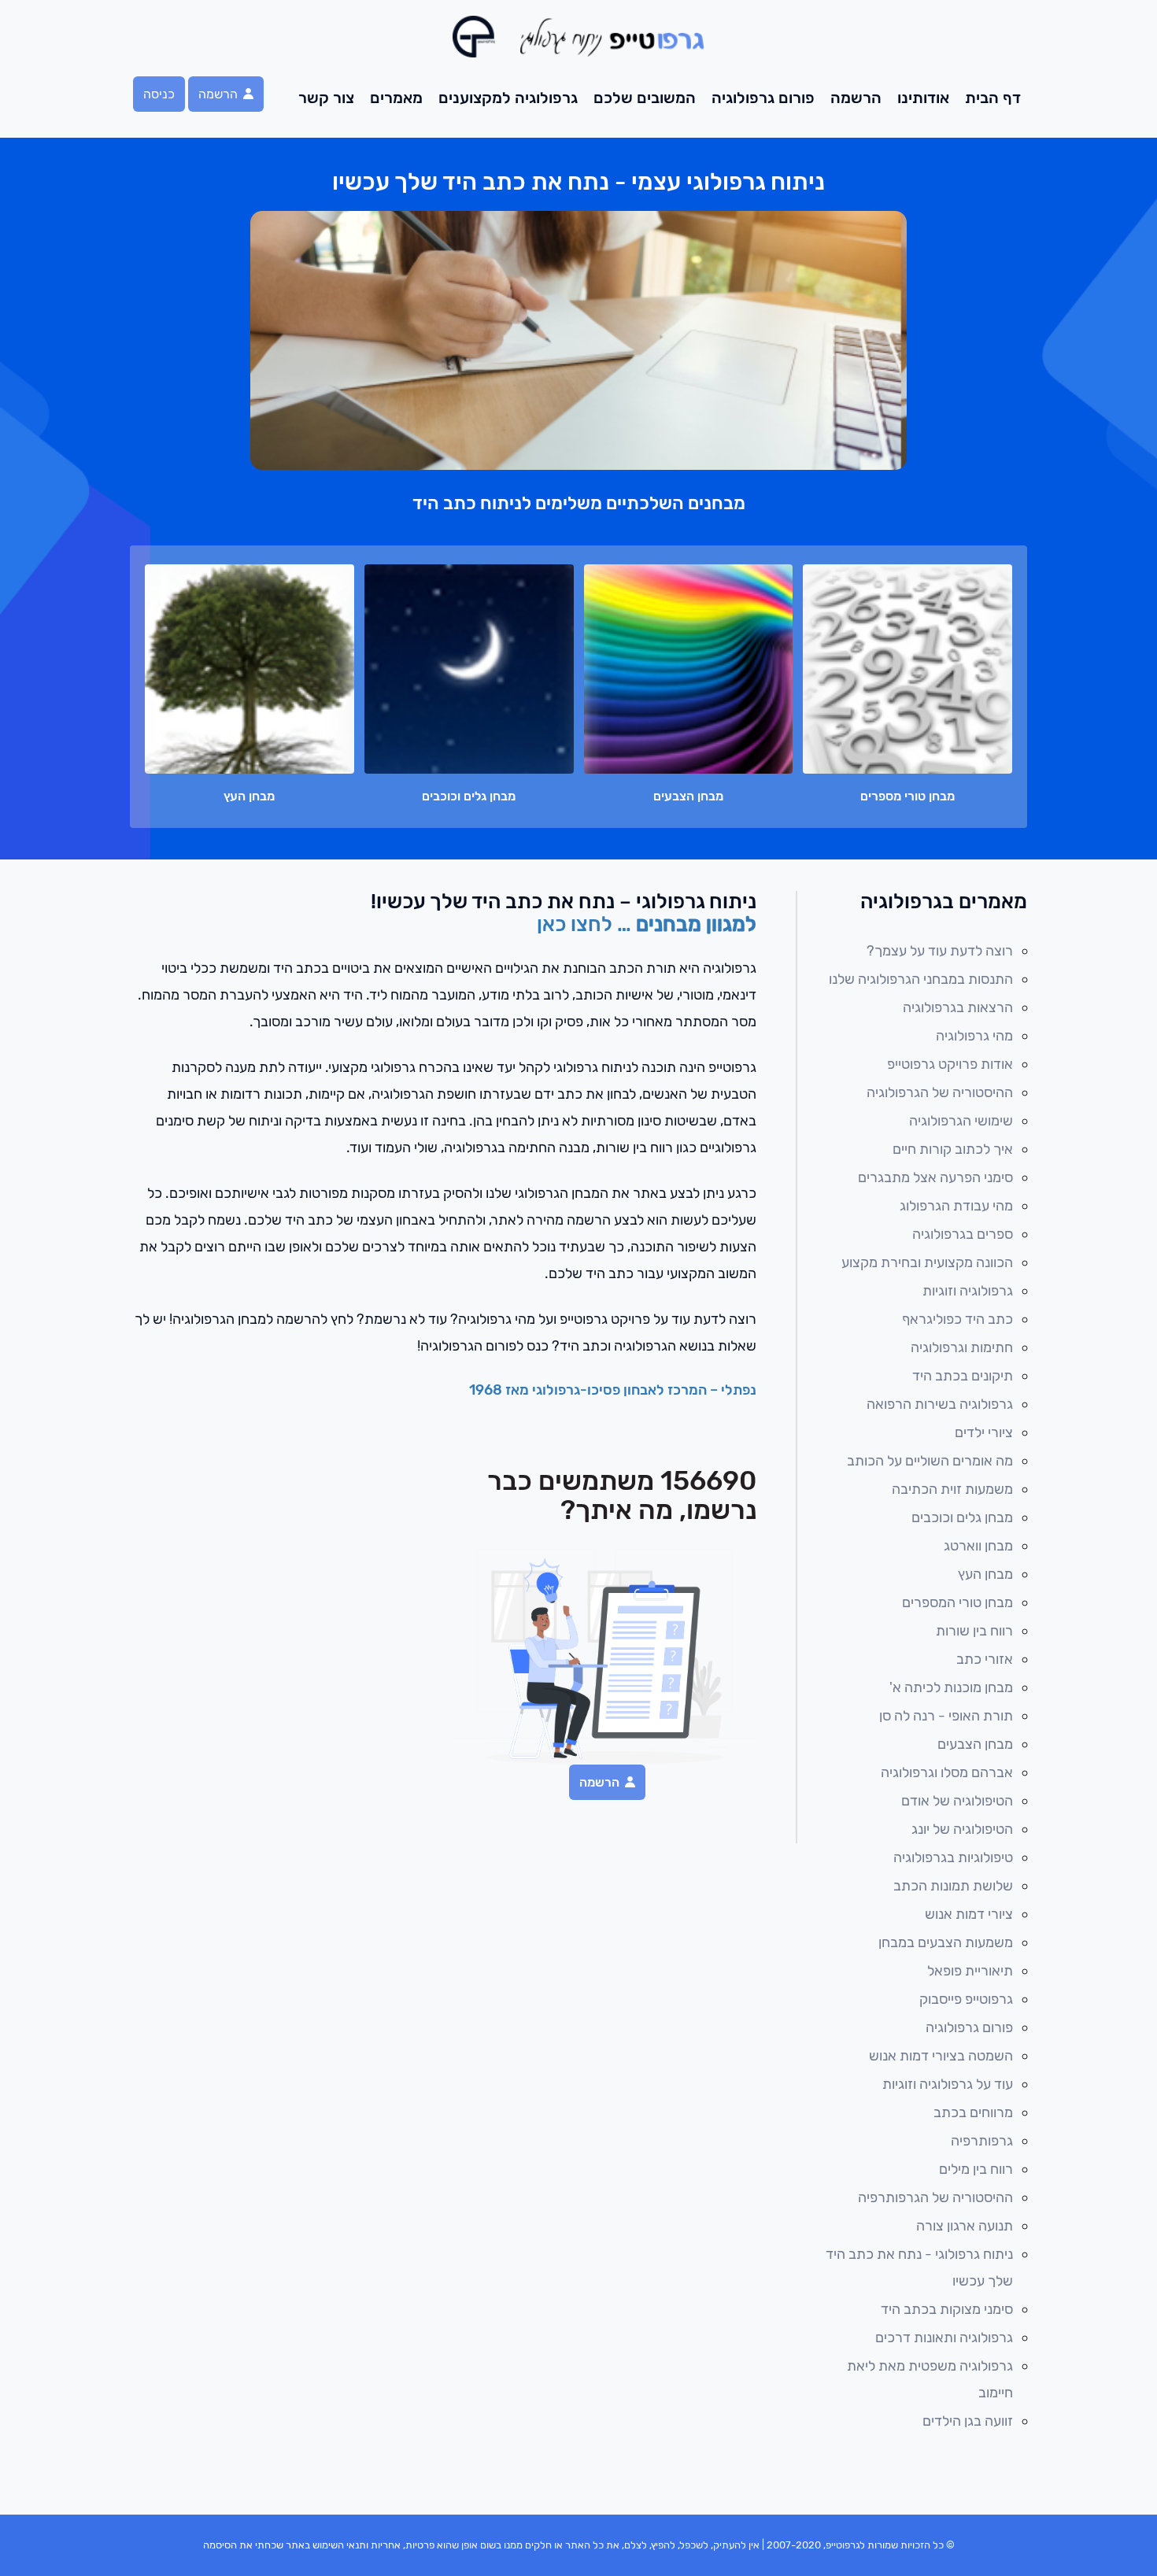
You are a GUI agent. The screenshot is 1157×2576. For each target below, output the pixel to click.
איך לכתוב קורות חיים (953, 1149)
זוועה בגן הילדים (968, 2421)
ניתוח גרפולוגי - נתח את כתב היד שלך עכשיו (919, 2267)
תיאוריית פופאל (970, 1971)
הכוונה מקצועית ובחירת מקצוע (927, 1262)
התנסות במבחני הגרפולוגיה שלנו (921, 979)
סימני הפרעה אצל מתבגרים (935, 1177)
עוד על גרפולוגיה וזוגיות (948, 2084)
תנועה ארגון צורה (965, 2226)
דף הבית (993, 98)
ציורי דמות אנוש (969, 1914)
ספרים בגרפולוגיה (963, 1234)
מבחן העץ (985, 1574)
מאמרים (396, 98)
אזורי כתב (985, 1659)
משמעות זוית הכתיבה (952, 1489)
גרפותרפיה (982, 2141)
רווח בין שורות (974, 1631)
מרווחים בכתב (973, 2112)
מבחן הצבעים (975, 1744)
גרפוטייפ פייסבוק (966, 1999)
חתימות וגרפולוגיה (962, 1347)
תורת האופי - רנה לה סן (946, 1716)
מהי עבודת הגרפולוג (956, 1206)
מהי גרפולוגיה (974, 1036)
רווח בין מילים (976, 2169)
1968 (487, 1390)
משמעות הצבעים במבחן (946, 1942)
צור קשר (326, 98)
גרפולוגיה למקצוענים (508, 98)
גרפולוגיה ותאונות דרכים (944, 2338)
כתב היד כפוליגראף (957, 1319)
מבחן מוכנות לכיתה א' (951, 1687)
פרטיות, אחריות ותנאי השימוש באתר (360, 2545)
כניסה (159, 94)
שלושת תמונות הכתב (953, 1886)
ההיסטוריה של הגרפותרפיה (935, 2197)
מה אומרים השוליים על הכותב (930, 1461)
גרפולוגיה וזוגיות (968, 1291)
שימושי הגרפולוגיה (961, 1121)
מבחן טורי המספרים (957, 1602)
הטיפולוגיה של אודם (957, 1801)
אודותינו (923, 98)
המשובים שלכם (645, 98)
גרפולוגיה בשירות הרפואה (940, 1404)
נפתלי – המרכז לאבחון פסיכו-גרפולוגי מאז (631, 1390)
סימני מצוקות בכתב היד (947, 2309)
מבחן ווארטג (978, 1546)
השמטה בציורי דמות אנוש (941, 2056)
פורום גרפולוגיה (763, 98)
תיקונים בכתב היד (963, 1376)
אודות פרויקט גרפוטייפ (950, 1064)
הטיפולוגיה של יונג (962, 1829)
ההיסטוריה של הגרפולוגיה (940, 1092)
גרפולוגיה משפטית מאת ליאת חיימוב (930, 2379)
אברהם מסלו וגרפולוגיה (947, 1772)
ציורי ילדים (984, 1432)
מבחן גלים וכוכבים (962, 1517)
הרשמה (856, 98)
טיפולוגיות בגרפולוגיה (953, 1857)
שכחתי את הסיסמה (243, 2545)
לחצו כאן (577, 924)
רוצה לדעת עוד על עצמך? (940, 951)
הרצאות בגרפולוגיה (958, 1007)
